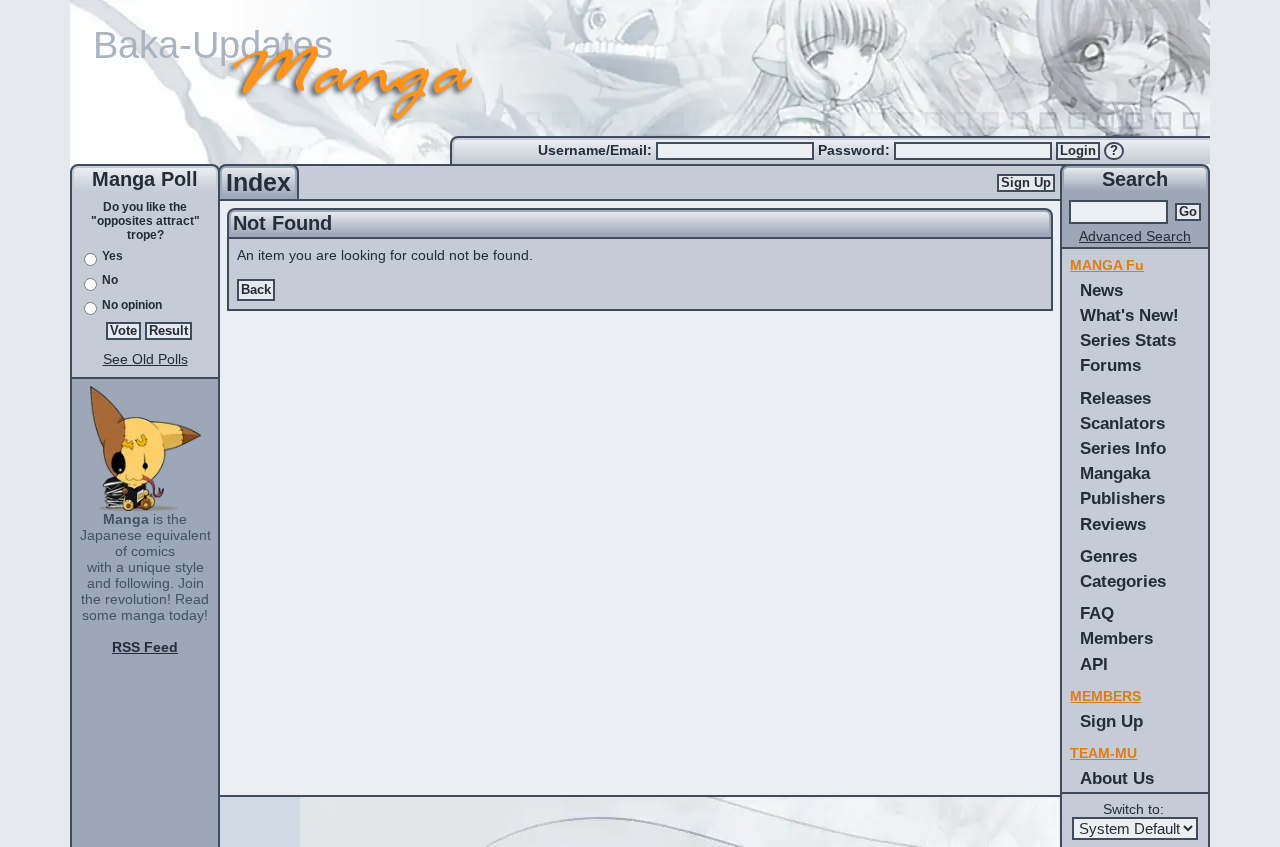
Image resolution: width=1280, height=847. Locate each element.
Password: (856, 150)
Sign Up (1026, 183)
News (1101, 290)
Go (1188, 212)
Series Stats (1128, 340)
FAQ (1097, 613)
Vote (123, 331)
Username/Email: (597, 150)
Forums (1110, 365)
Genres (1108, 556)
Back (256, 290)
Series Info (1123, 448)
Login (1078, 151)
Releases (1115, 398)
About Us (1117, 778)
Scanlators (1122, 423)
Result (168, 331)
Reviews (1113, 524)
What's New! (1129, 315)
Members (1116, 638)
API (1094, 664)
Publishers (1122, 498)
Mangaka (1115, 473)
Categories (1123, 581)
